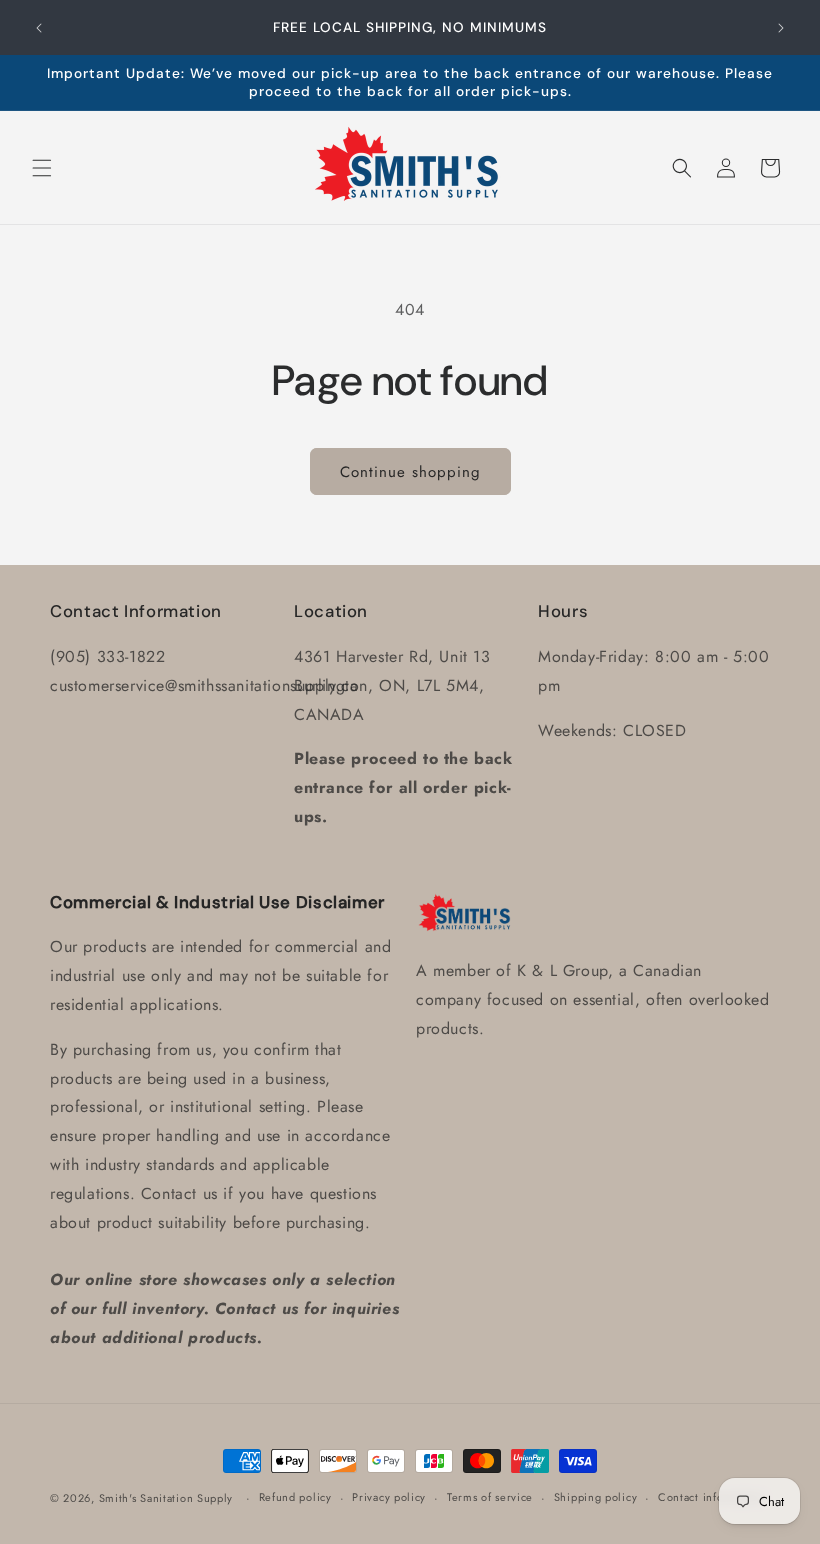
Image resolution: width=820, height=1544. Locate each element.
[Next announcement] (781, 28)
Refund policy (295, 1497)
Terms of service (490, 1497)
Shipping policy (596, 1497)
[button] (42, 168)
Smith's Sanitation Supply (166, 1498)
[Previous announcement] (39, 28)
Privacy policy (389, 1497)
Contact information (711, 1497)
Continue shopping (410, 472)
